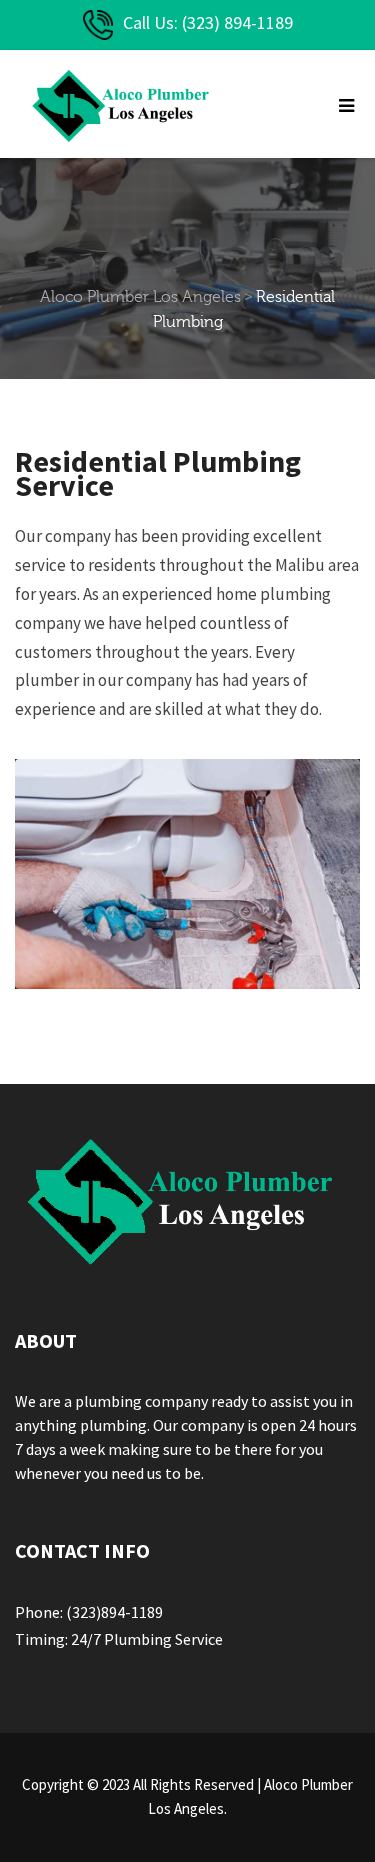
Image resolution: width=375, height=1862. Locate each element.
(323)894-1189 (114, 1612)
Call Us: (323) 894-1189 (208, 22)
